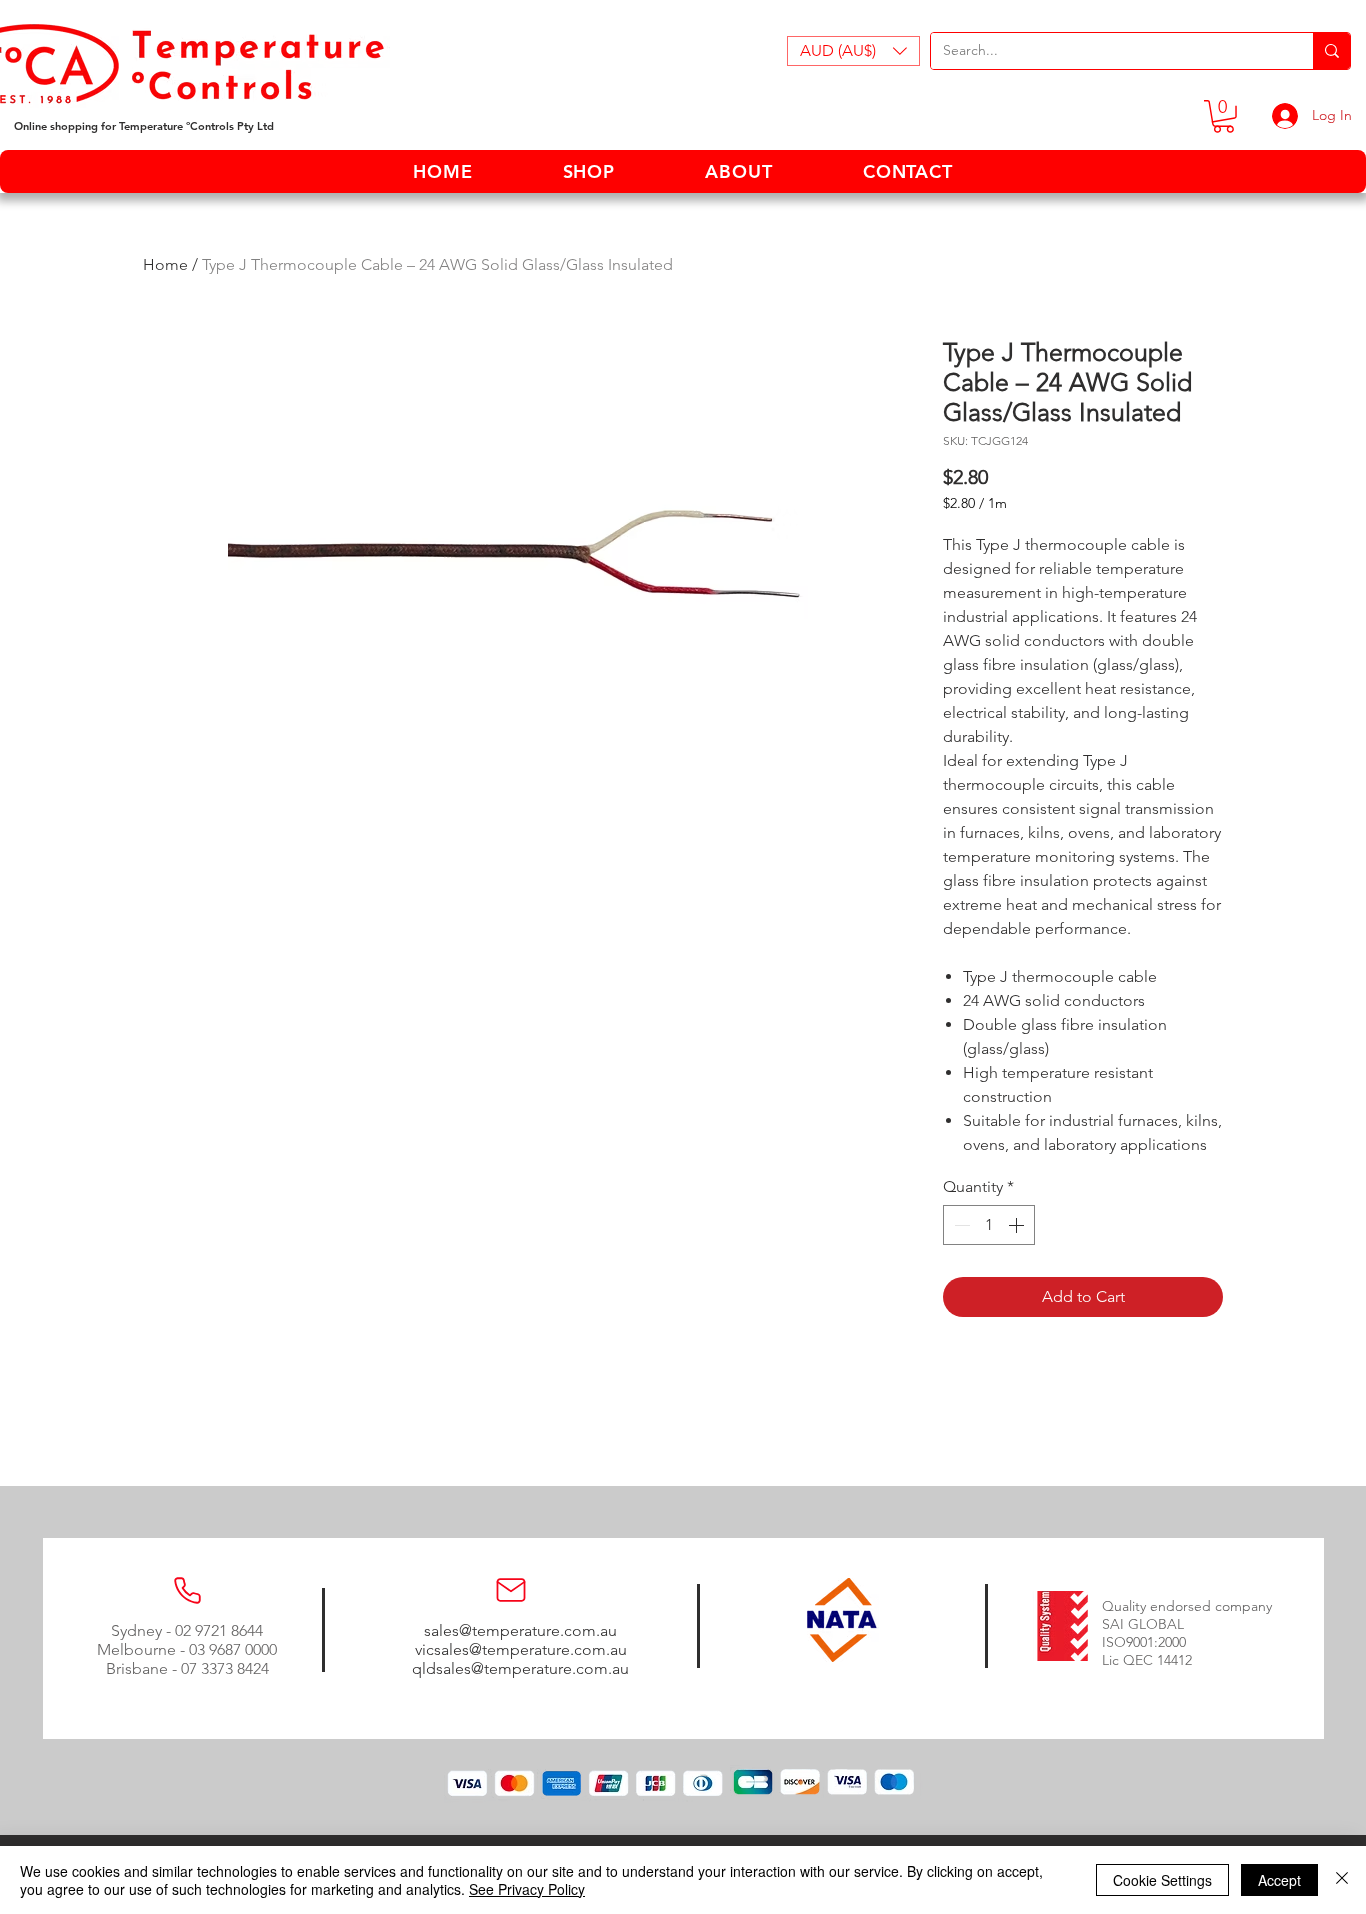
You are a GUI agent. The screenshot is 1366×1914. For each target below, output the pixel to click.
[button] (853, 51)
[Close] (1342, 1880)
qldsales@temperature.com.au (520, 1668)
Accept (1279, 1880)
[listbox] (853, 51)
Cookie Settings (1162, 1880)
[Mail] (511, 1590)
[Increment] (1018, 1225)
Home (165, 264)
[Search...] (1331, 51)
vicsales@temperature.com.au (521, 1649)
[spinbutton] (989, 1225)
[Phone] (187, 1590)
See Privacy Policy (527, 1889)
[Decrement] (960, 1225)
